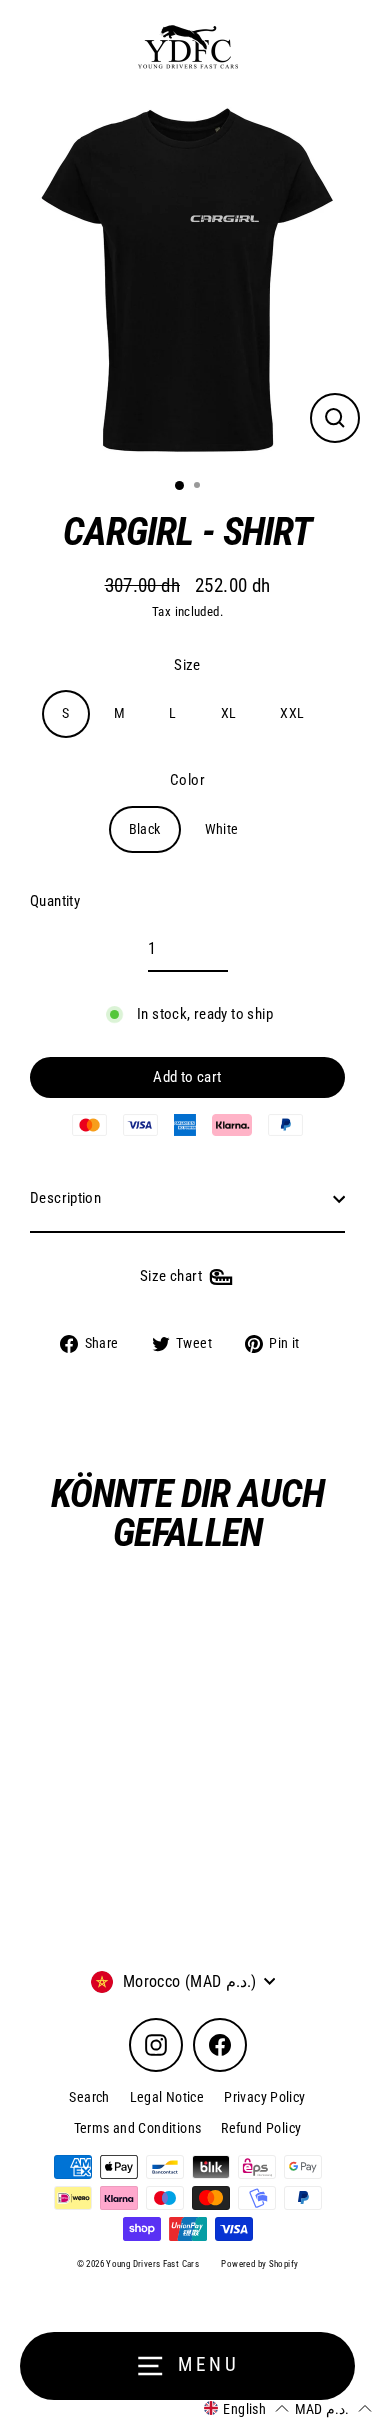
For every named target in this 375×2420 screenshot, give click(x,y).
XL (229, 713)
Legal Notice (167, 2097)
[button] (246, 2408)
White (222, 829)
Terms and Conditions (138, 2128)
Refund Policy (261, 2128)
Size (187, 665)
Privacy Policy (264, 2097)
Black (145, 829)
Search (89, 2097)
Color (187, 780)
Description (65, 1198)
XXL (292, 713)
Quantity (55, 901)
